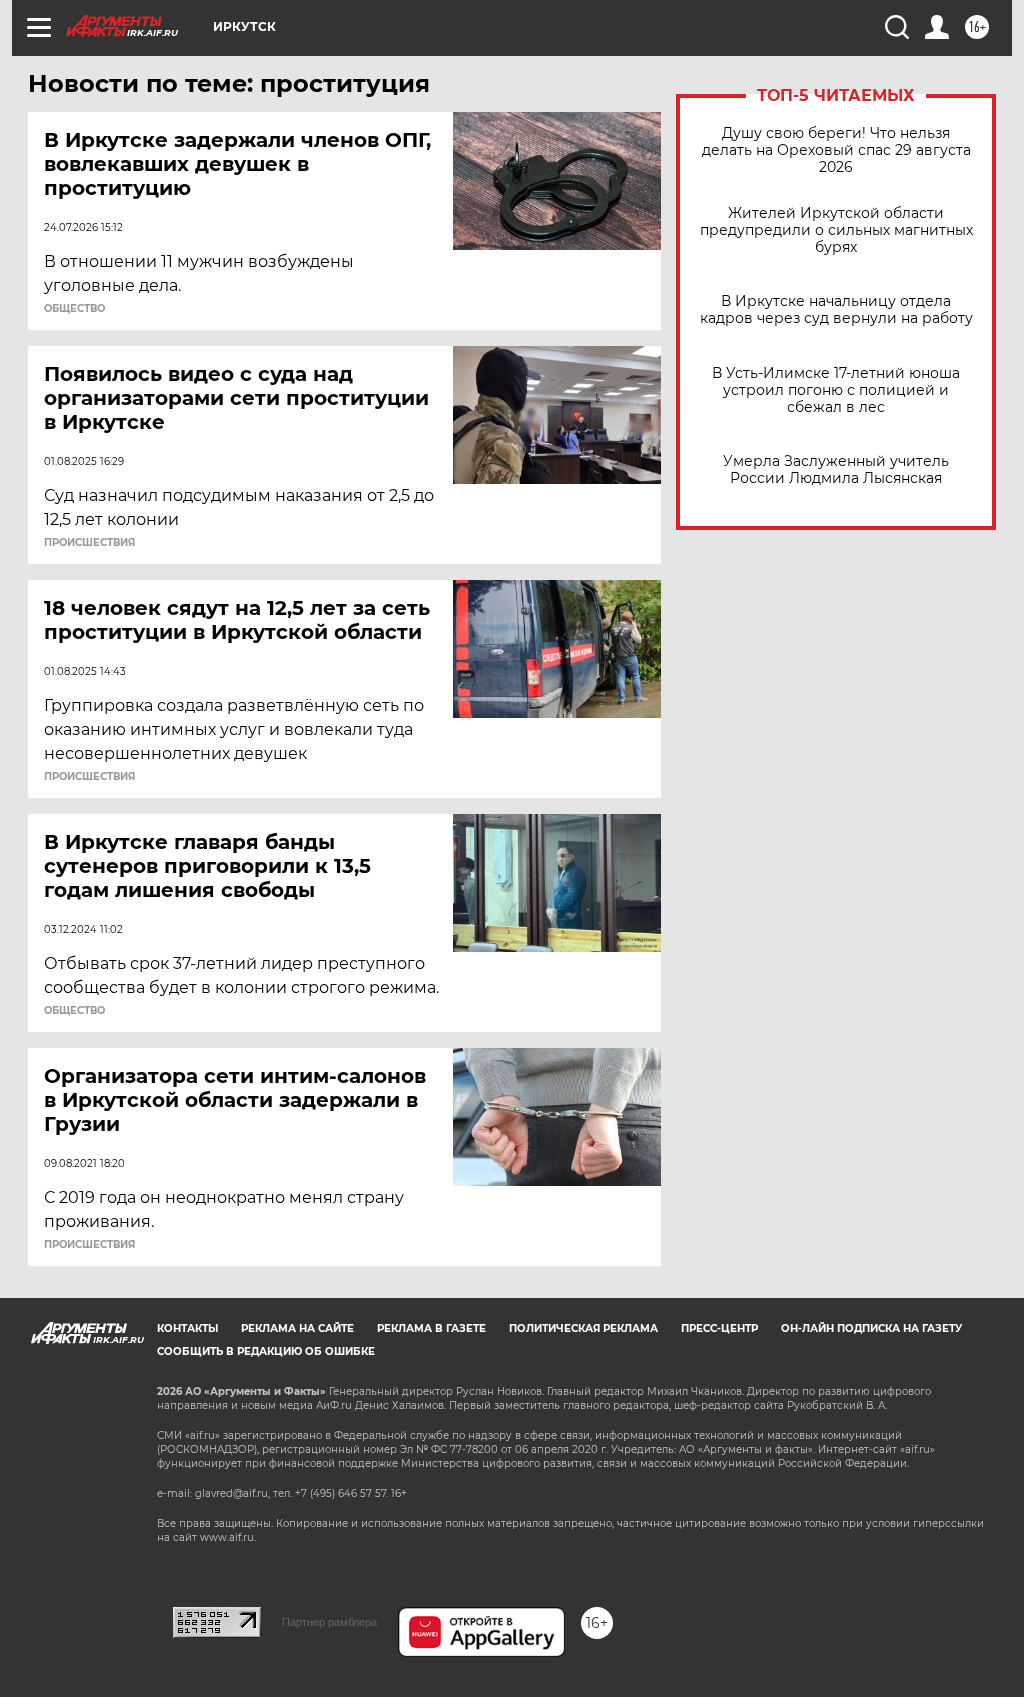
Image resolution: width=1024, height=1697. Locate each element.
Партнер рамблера (329, 1622)
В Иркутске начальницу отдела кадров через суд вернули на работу (836, 310)
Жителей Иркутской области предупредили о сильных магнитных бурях (836, 230)
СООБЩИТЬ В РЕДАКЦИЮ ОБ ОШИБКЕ (266, 1351)
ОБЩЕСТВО (74, 309)
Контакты (187, 1328)
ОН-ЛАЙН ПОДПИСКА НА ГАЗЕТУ (871, 1328)
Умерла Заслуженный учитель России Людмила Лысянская (836, 470)
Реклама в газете (431, 1328)
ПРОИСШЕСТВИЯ (89, 543)
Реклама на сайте (297, 1328)
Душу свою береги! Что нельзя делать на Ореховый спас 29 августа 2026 (836, 150)
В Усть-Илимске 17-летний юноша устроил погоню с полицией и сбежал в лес (836, 390)
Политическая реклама (583, 1328)
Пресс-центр (719, 1328)
